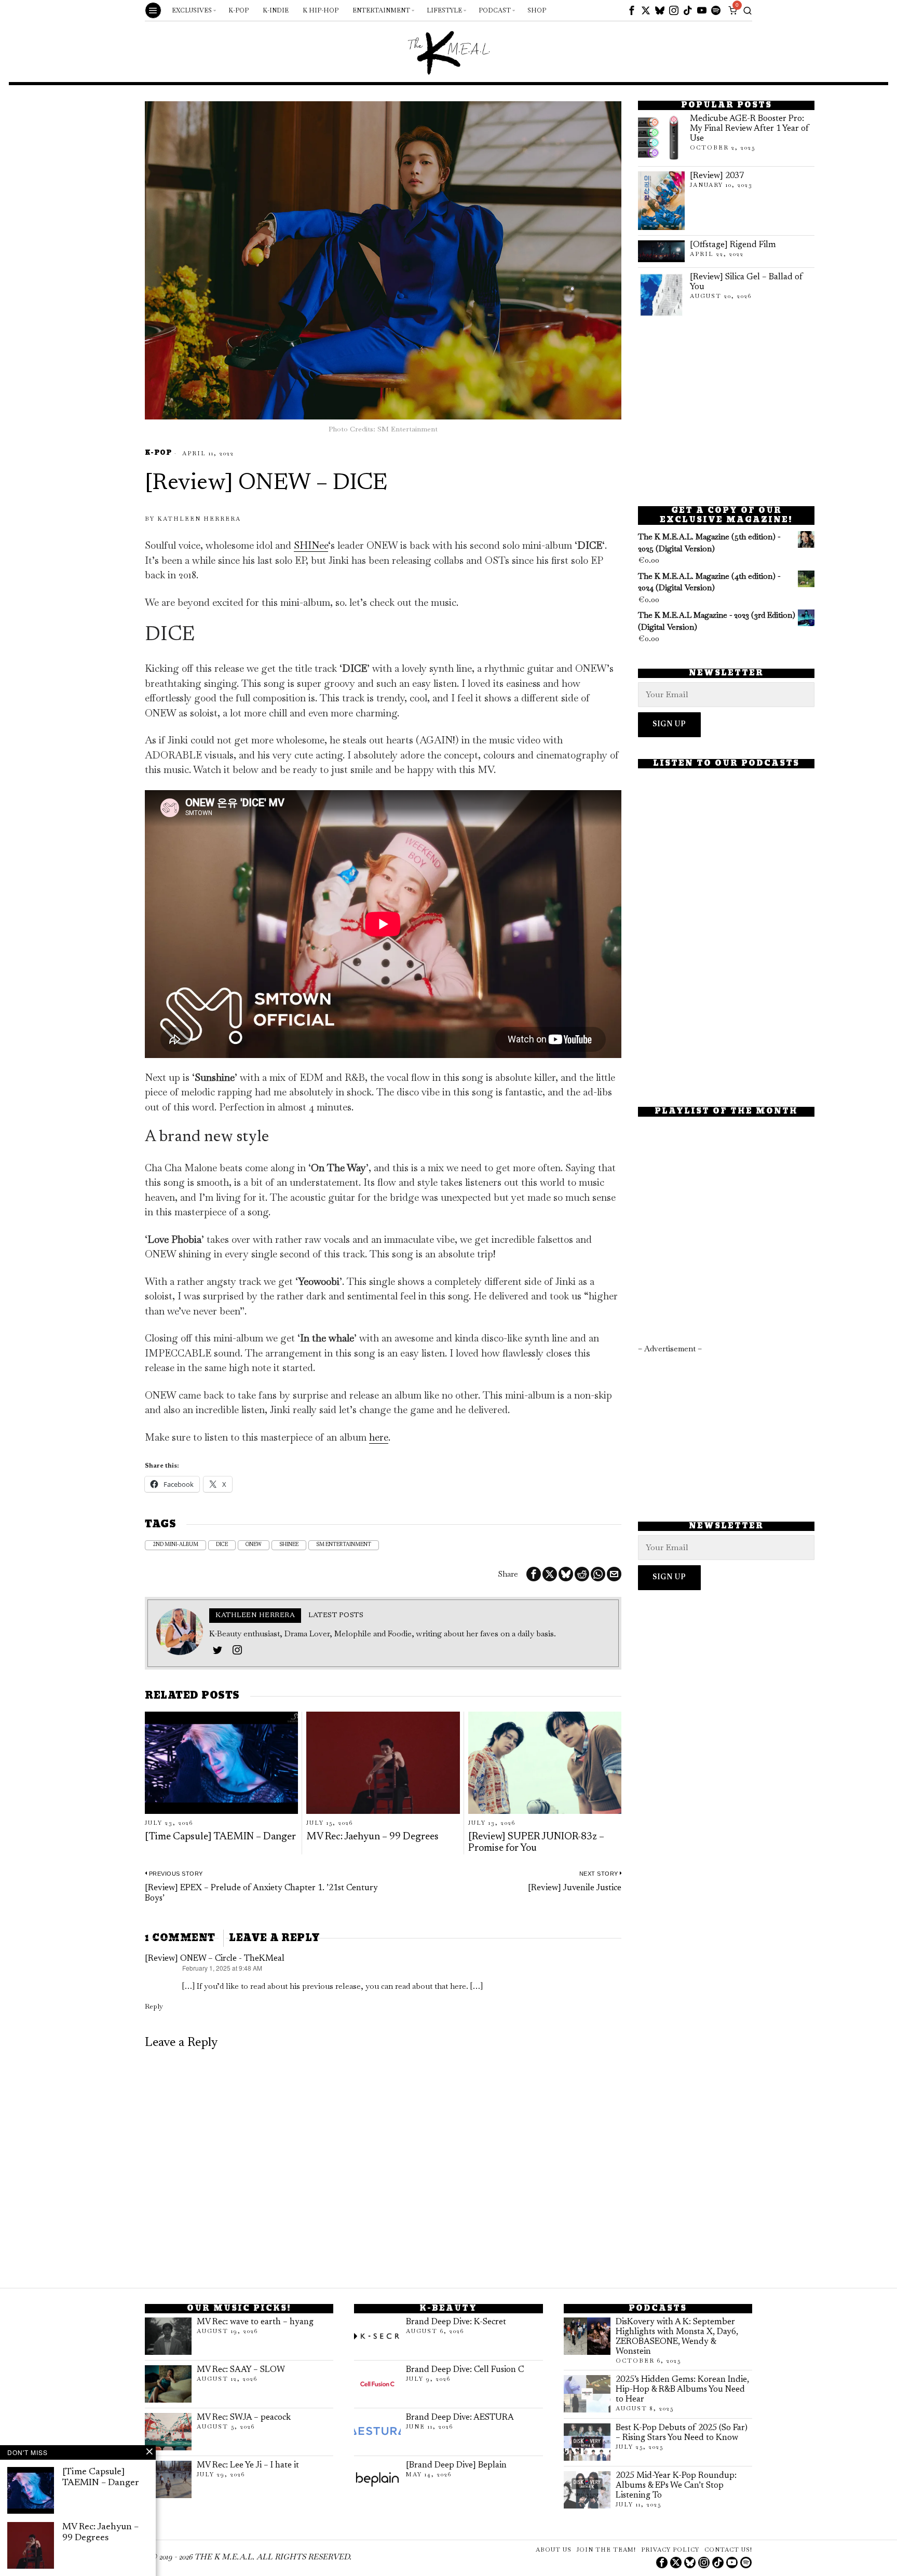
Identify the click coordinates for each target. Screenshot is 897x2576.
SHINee (311, 545)
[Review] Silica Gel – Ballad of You (746, 282)
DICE (222, 1545)
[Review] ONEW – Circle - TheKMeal (215, 1959)
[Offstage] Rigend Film (733, 245)
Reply (154, 2006)
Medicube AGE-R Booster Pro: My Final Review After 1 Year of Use (750, 129)
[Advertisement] (726, 412)
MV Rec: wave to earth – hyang (255, 2322)
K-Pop (158, 453)
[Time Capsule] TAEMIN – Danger (220, 1837)
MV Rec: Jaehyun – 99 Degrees (372, 1837)
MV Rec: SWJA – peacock (244, 2418)
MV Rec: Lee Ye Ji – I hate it (248, 2465)
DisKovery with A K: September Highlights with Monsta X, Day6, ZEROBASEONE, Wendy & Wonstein (677, 2337)
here (379, 1437)
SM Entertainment (344, 1545)
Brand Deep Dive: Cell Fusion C (465, 2370)
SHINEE (289, 1545)
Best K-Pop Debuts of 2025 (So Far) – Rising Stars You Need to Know (682, 2433)
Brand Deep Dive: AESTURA (460, 2418)
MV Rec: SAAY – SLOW (241, 2370)
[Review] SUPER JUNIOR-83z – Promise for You (536, 1843)
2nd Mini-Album (175, 1545)
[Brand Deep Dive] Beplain (456, 2465)
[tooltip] (632, 10)
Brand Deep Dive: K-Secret (456, 2322)
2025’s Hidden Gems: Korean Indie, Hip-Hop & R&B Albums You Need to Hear (682, 2390)
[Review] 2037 (717, 176)
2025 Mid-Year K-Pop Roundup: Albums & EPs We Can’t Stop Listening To (676, 2486)
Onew (254, 1545)
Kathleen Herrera (199, 519)
